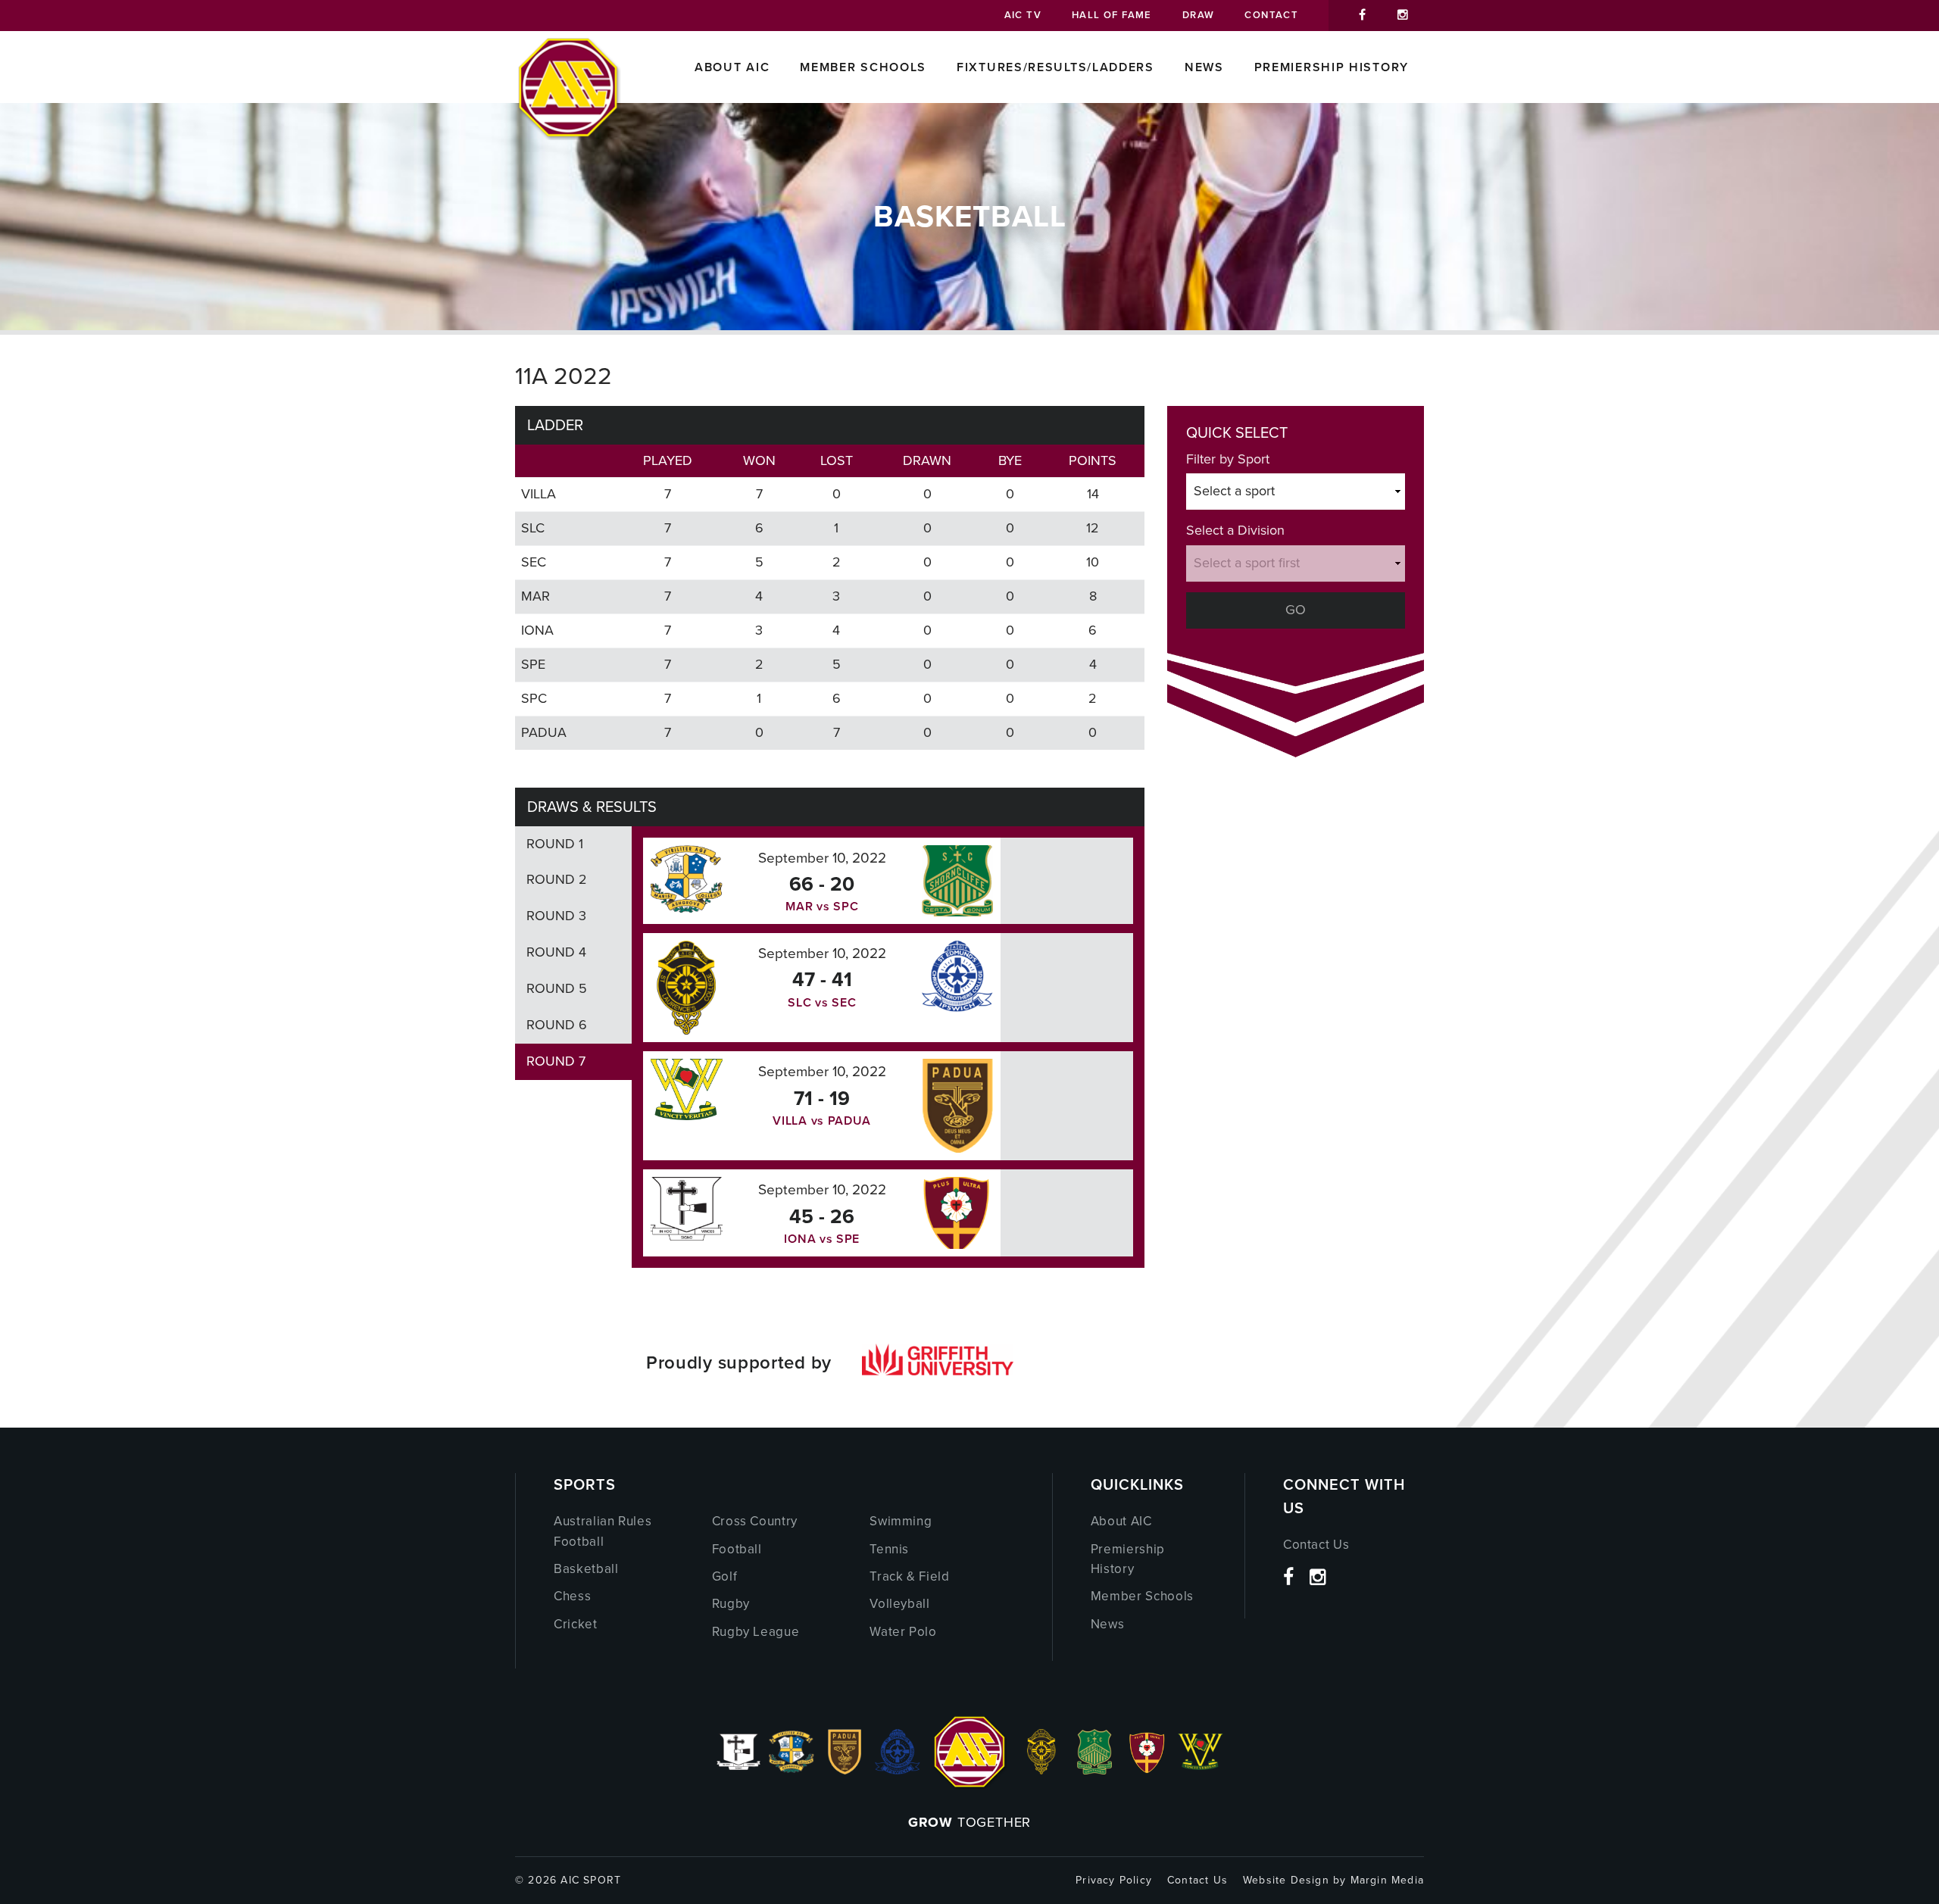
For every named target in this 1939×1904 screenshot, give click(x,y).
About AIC (732, 67)
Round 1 (555, 844)
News (1204, 67)
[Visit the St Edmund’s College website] (898, 1770)
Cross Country (755, 1521)
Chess (572, 1596)
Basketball (586, 1569)
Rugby (731, 1604)
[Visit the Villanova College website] (1201, 1770)
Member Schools (863, 67)
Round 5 (557, 988)
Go (1296, 610)
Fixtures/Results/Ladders (1055, 67)
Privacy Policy (1114, 1880)
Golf (725, 1576)
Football (737, 1549)
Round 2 (557, 879)
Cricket (576, 1624)
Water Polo (903, 1632)
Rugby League (756, 1632)
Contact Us (1316, 1545)
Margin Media (1387, 1880)
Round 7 (556, 1061)
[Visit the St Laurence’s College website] (1041, 1770)
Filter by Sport (1228, 459)
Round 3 (556, 916)
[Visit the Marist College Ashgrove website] (792, 1770)
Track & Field (909, 1576)
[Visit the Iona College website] (738, 1770)
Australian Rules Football (603, 1531)
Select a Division (1235, 530)
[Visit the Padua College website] (845, 1770)
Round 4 (556, 952)
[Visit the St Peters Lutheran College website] (1147, 1770)
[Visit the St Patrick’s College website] (1095, 1770)
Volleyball (900, 1604)
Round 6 (557, 1025)
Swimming (901, 1521)
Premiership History (1332, 67)
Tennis (889, 1549)
